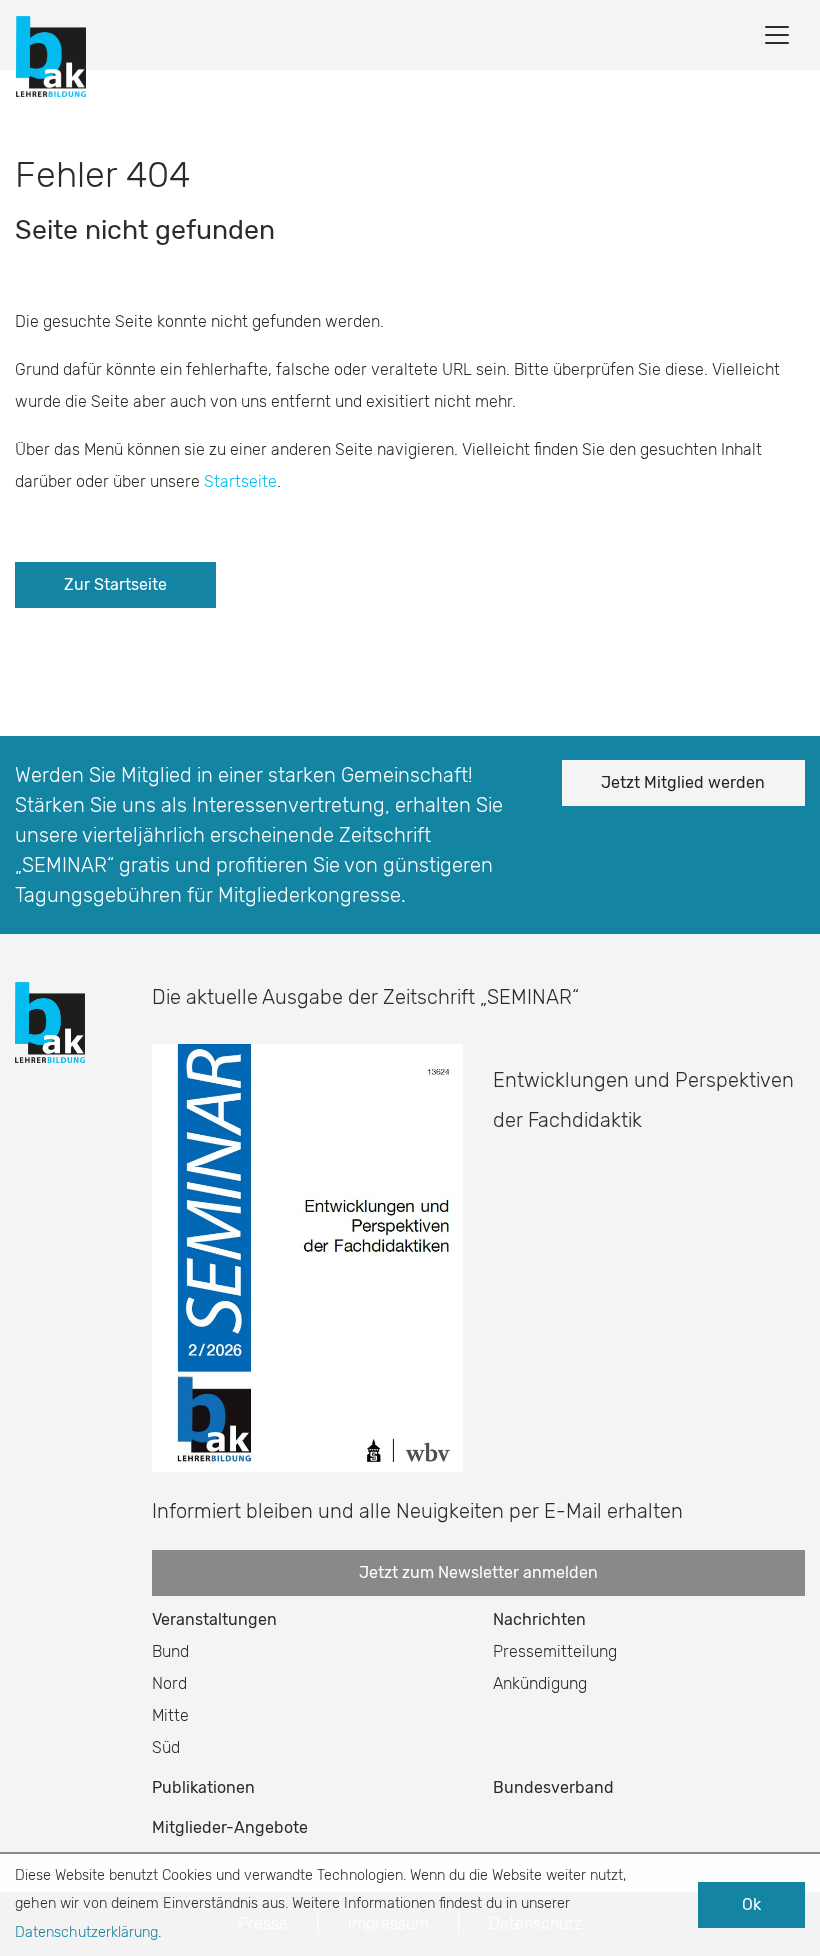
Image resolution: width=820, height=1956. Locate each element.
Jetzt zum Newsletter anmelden (478, 1572)
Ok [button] (751, 1904)
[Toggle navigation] (777, 35)
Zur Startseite (115, 584)
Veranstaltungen (214, 1619)
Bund (170, 1651)
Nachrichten (539, 1619)
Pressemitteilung (555, 1651)
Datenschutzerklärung (86, 1932)
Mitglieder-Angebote (230, 1827)
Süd (166, 1747)
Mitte (170, 1715)
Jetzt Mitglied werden (683, 782)
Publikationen (203, 1787)
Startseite (240, 481)
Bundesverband (553, 1787)
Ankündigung (540, 1683)
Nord (169, 1683)
